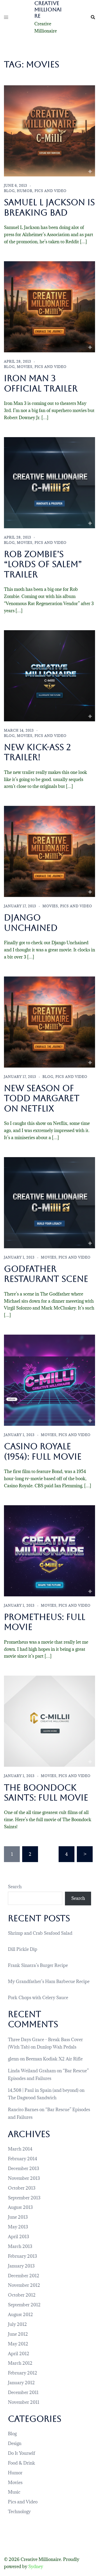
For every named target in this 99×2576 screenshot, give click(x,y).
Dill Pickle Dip (23, 1949)
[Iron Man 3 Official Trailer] (49, 306)
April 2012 (19, 2354)
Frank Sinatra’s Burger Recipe (38, 1965)
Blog (9, 191)
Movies (25, 367)
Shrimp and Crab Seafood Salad (40, 1933)
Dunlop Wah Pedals (56, 2047)
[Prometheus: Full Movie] (49, 1550)
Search (15, 1887)
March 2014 (20, 2149)
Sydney (36, 2566)
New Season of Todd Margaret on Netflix (42, 1098)
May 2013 (18, 2227)
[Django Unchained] (49, 851)
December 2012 (24, 2276)
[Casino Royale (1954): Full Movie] (49, 1380)
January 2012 (21, 2383)
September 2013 (24, 2198)
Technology (19, 2512)
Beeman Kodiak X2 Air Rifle (54, 2059)
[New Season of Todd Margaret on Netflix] (49, 1022)
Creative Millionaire (48, 10)
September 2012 (24, 2305)
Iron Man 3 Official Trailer (41, 383)
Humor (25, 191)
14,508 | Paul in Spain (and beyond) (43, 2090)
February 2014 (23, 2159)
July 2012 (17, 2324)
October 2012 (22, 2295)
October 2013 (22, 2188)
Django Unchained (31, 922)
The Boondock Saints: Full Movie (46, 1792)
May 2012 (18, 2344)
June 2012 (18, 2334)
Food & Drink (22, 2463)
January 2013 (21, 2266)
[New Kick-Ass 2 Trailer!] (49, 675)
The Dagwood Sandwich (32, 2098)
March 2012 (20, 2363)
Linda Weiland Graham (32, 2071)
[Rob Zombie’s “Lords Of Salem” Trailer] (49, 482)
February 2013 (22, 2256)
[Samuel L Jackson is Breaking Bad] (49, 130)
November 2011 (24, 2402)
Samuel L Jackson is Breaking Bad (49, 207)
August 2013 (20, 2207)
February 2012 (23, 2373)
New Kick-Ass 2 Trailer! (37, 752)
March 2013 (20, 2246)
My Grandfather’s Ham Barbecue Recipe (49, 1981)
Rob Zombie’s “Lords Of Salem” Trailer (43, 564)
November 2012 (24, 2285)
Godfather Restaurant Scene (46, 1274)
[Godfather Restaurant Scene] (49, 1202)
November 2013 (24, 2178)
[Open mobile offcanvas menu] (6, 17)
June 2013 (18, 2217)
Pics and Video (51, 191)
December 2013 (23, 2168)
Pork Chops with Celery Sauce (38, 1998)
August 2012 (20, 2315)
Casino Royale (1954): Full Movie (43, 1451)
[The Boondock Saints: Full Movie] (49, 1721)
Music (14, 2492)
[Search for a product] (93, 17)
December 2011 (23, 2392)
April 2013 (18, 2237)
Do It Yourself (22, 2453)
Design (15, 2443)
